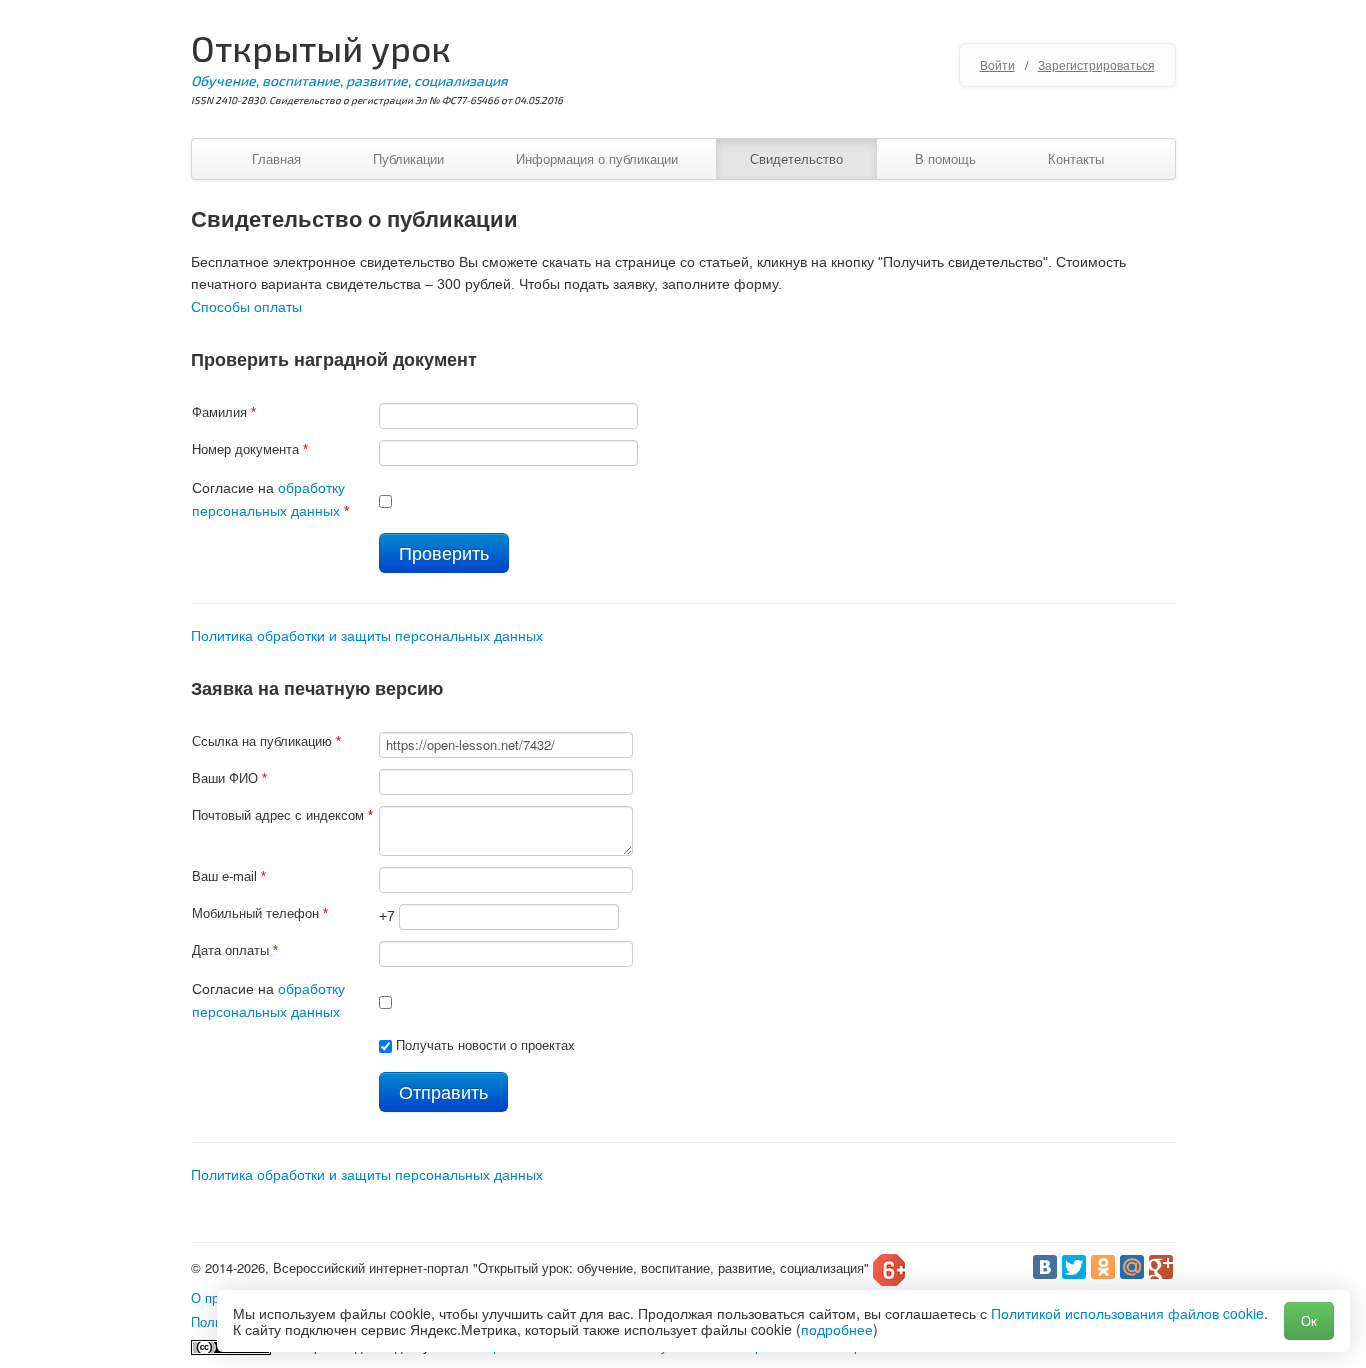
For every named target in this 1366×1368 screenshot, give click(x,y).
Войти (997, 64)
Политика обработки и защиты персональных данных (367, 636)
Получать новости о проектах (485, 1045)
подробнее (837, 1329)
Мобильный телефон (260, 913)
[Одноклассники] (1103, 1267)
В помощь (945, 158)
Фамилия (224, 412)
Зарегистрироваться (1096, 64)
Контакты (1076, 158)
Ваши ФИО (229, 778)
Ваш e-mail (229, 876)
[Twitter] (1074, 1267)
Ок (1309, 1320)
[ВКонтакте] (1045, 1267)
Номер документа (250, 449)
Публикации (408, 158)
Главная (276, 158)
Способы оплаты (246, 307)
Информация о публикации (597, 158)
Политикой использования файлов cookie (1127, 1313)
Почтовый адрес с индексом (282, 815)
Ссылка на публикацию (266, 741)
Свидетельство (796, 158)
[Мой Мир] (1132, 1267)
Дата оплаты (235, 950)
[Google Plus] (1161, 1267)
